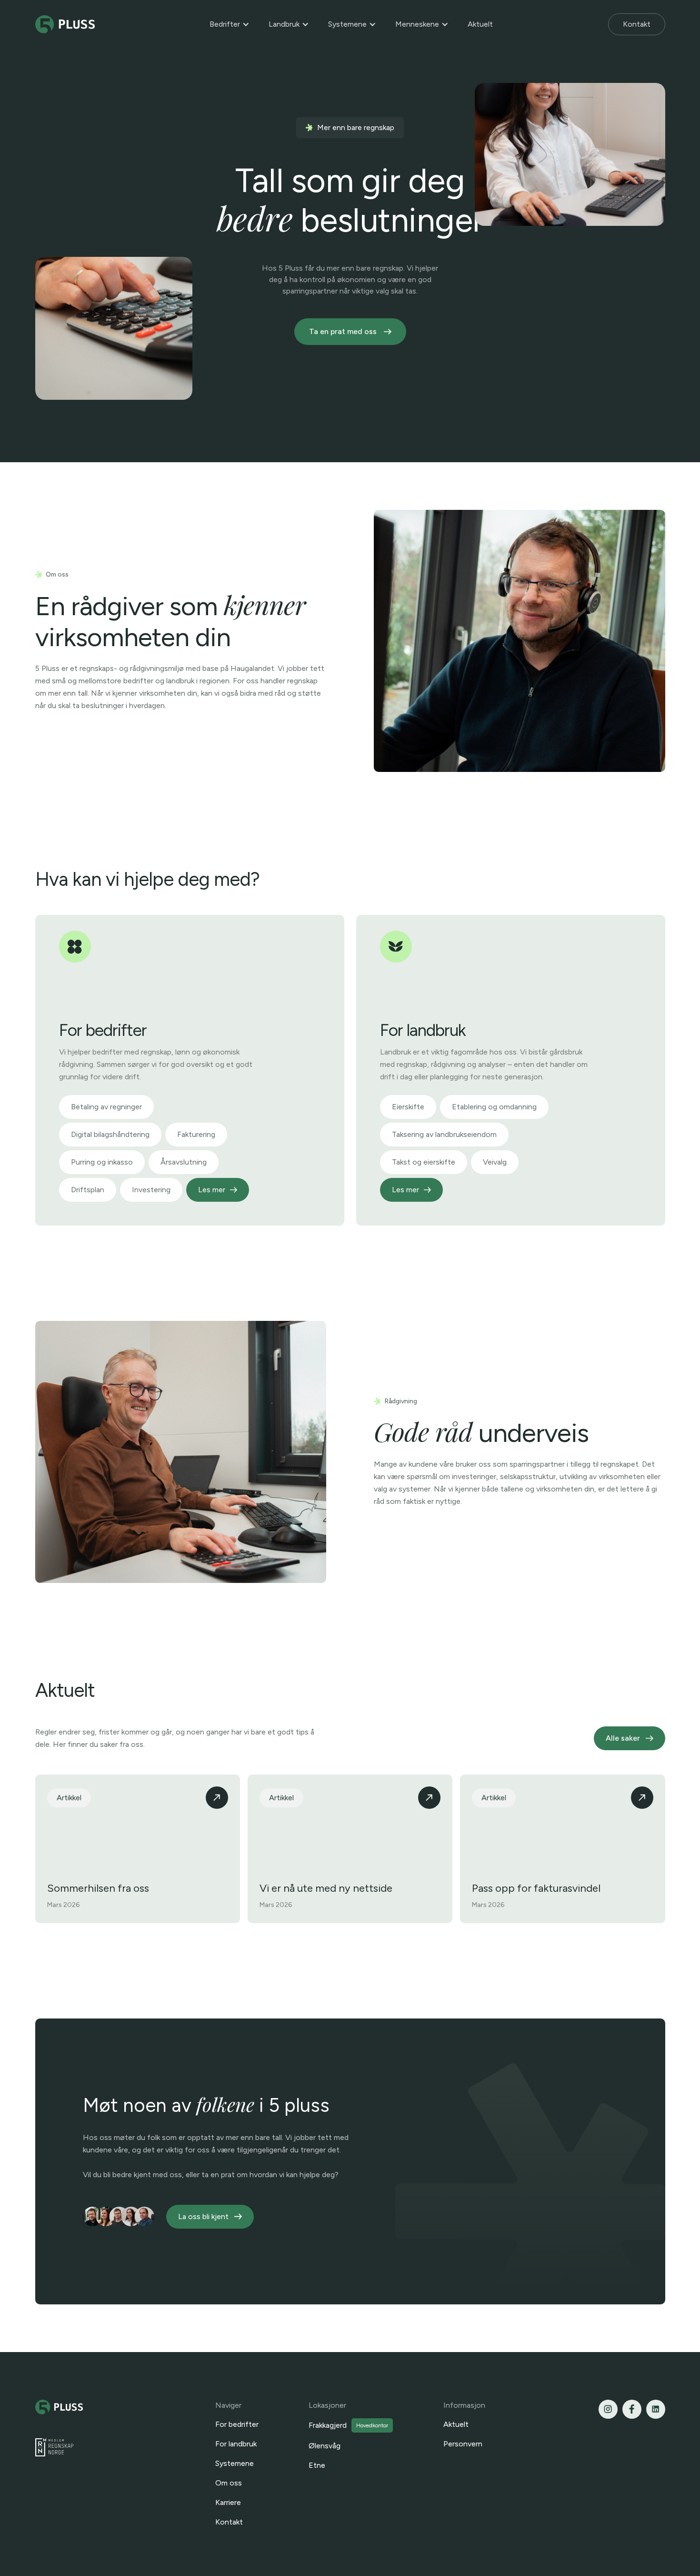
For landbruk (236, 2444)
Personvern (463, 2444)
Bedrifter (225, 24)
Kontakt (637, 24)
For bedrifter (237, 2424)
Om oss (229, 2483)
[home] (65, 25)
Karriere (228, 2502)
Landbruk (284, 24)
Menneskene (417, 24)
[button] (230, 24)
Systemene (347, 24)
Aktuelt (480, 24)
